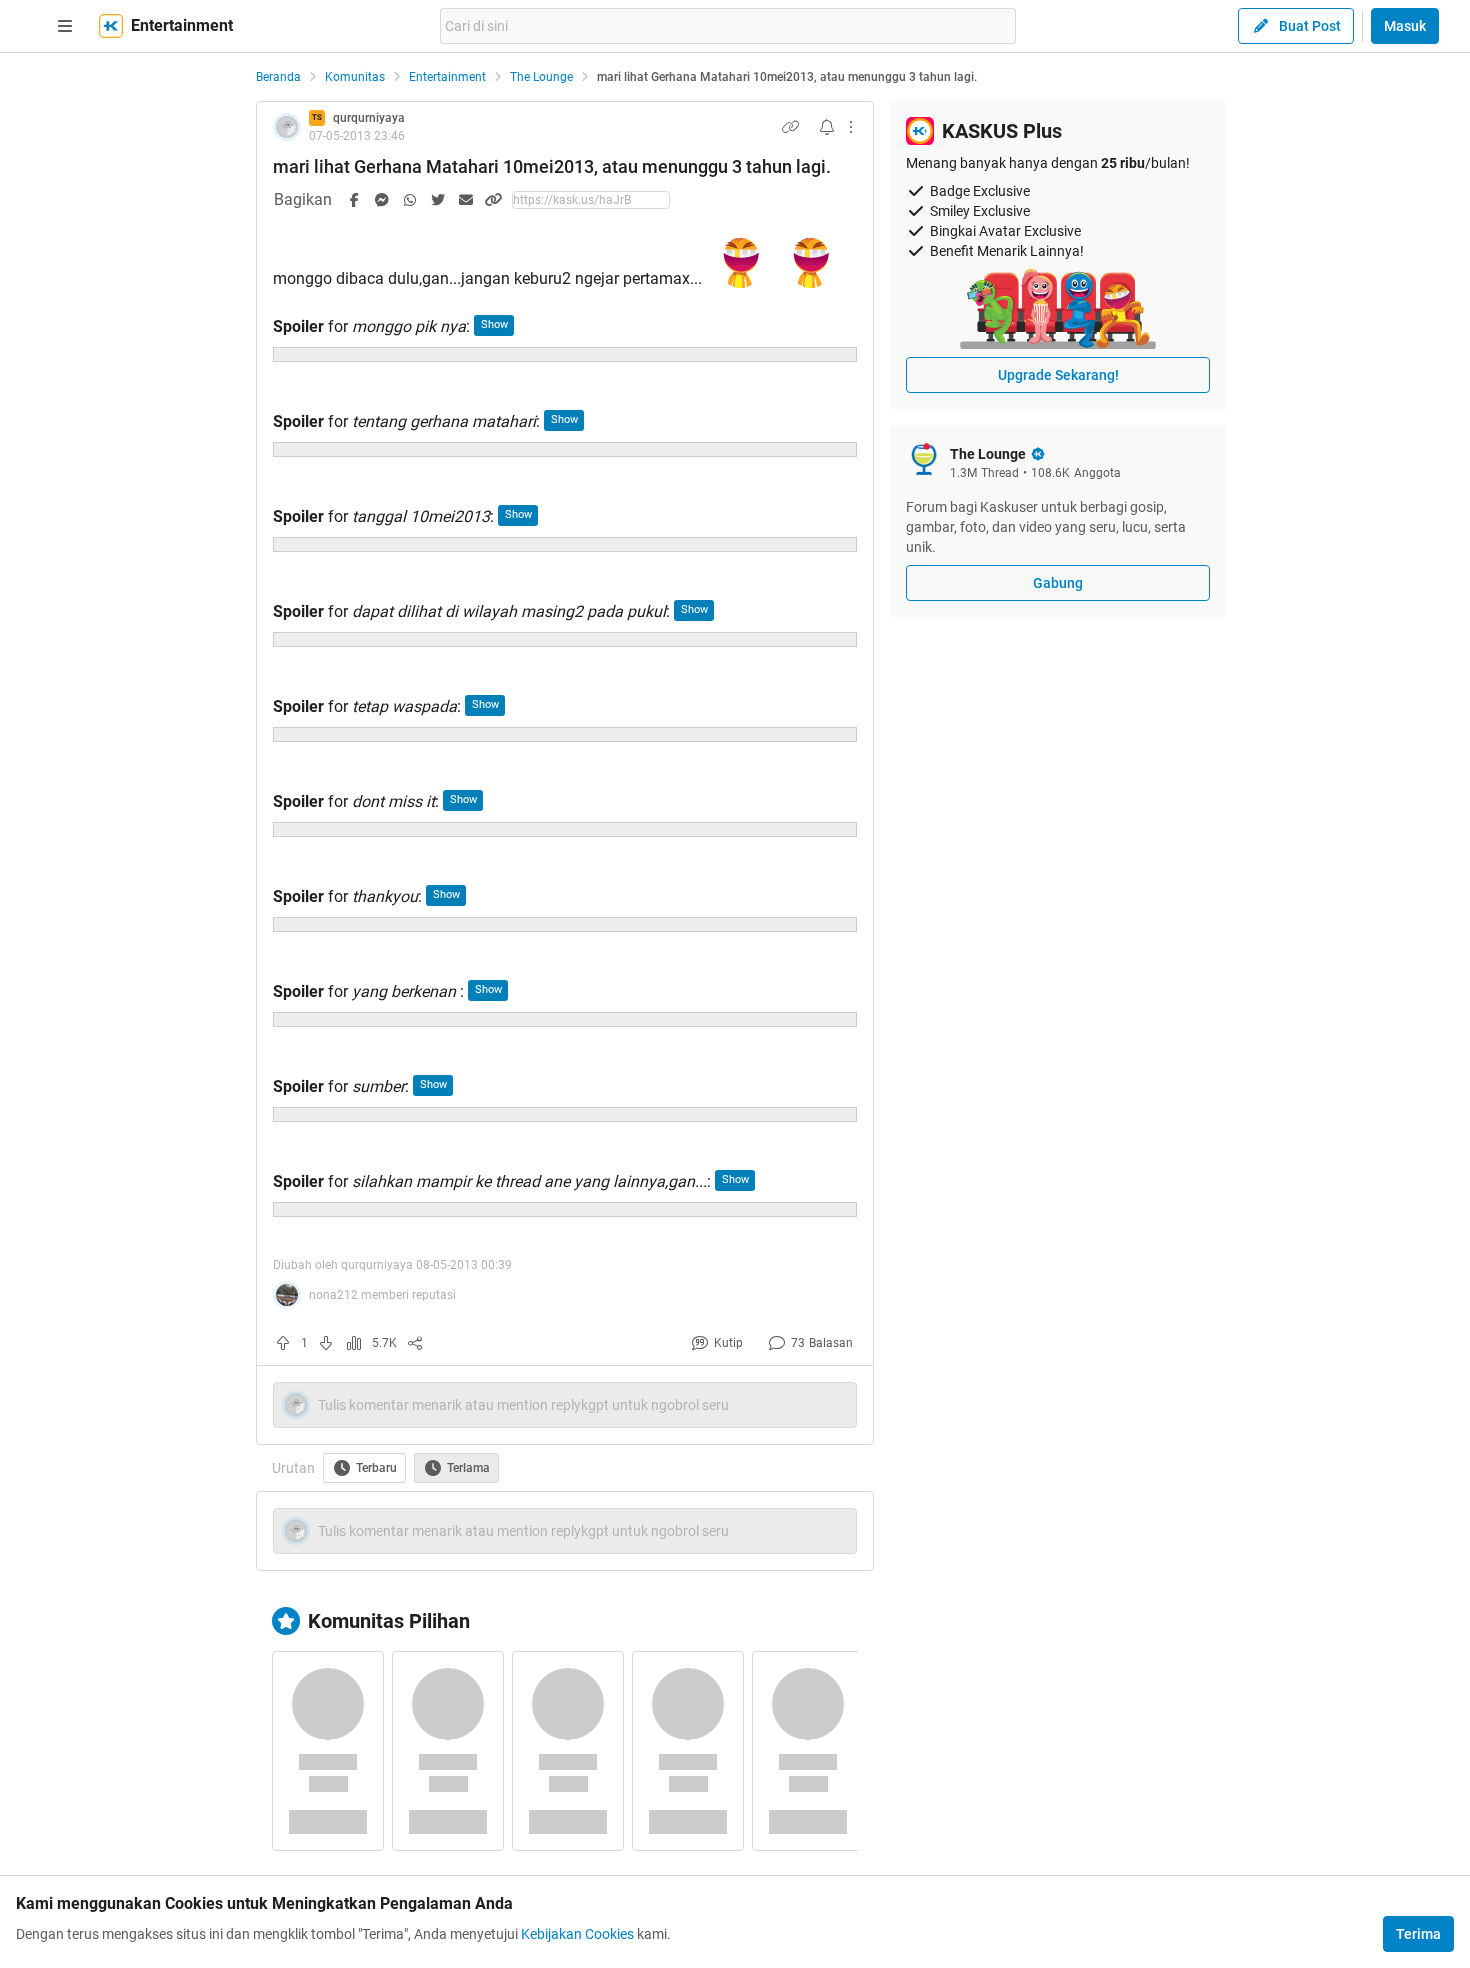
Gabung (1058, 583)
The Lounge (541, 77)
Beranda (278, 77)
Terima (1418, 1934)
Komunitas (355, 77)
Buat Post (1310, 26)
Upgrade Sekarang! (1058, 375)
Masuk (1405, 26)
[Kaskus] (111, 26)
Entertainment (447, 77)
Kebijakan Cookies (577, 1934)
